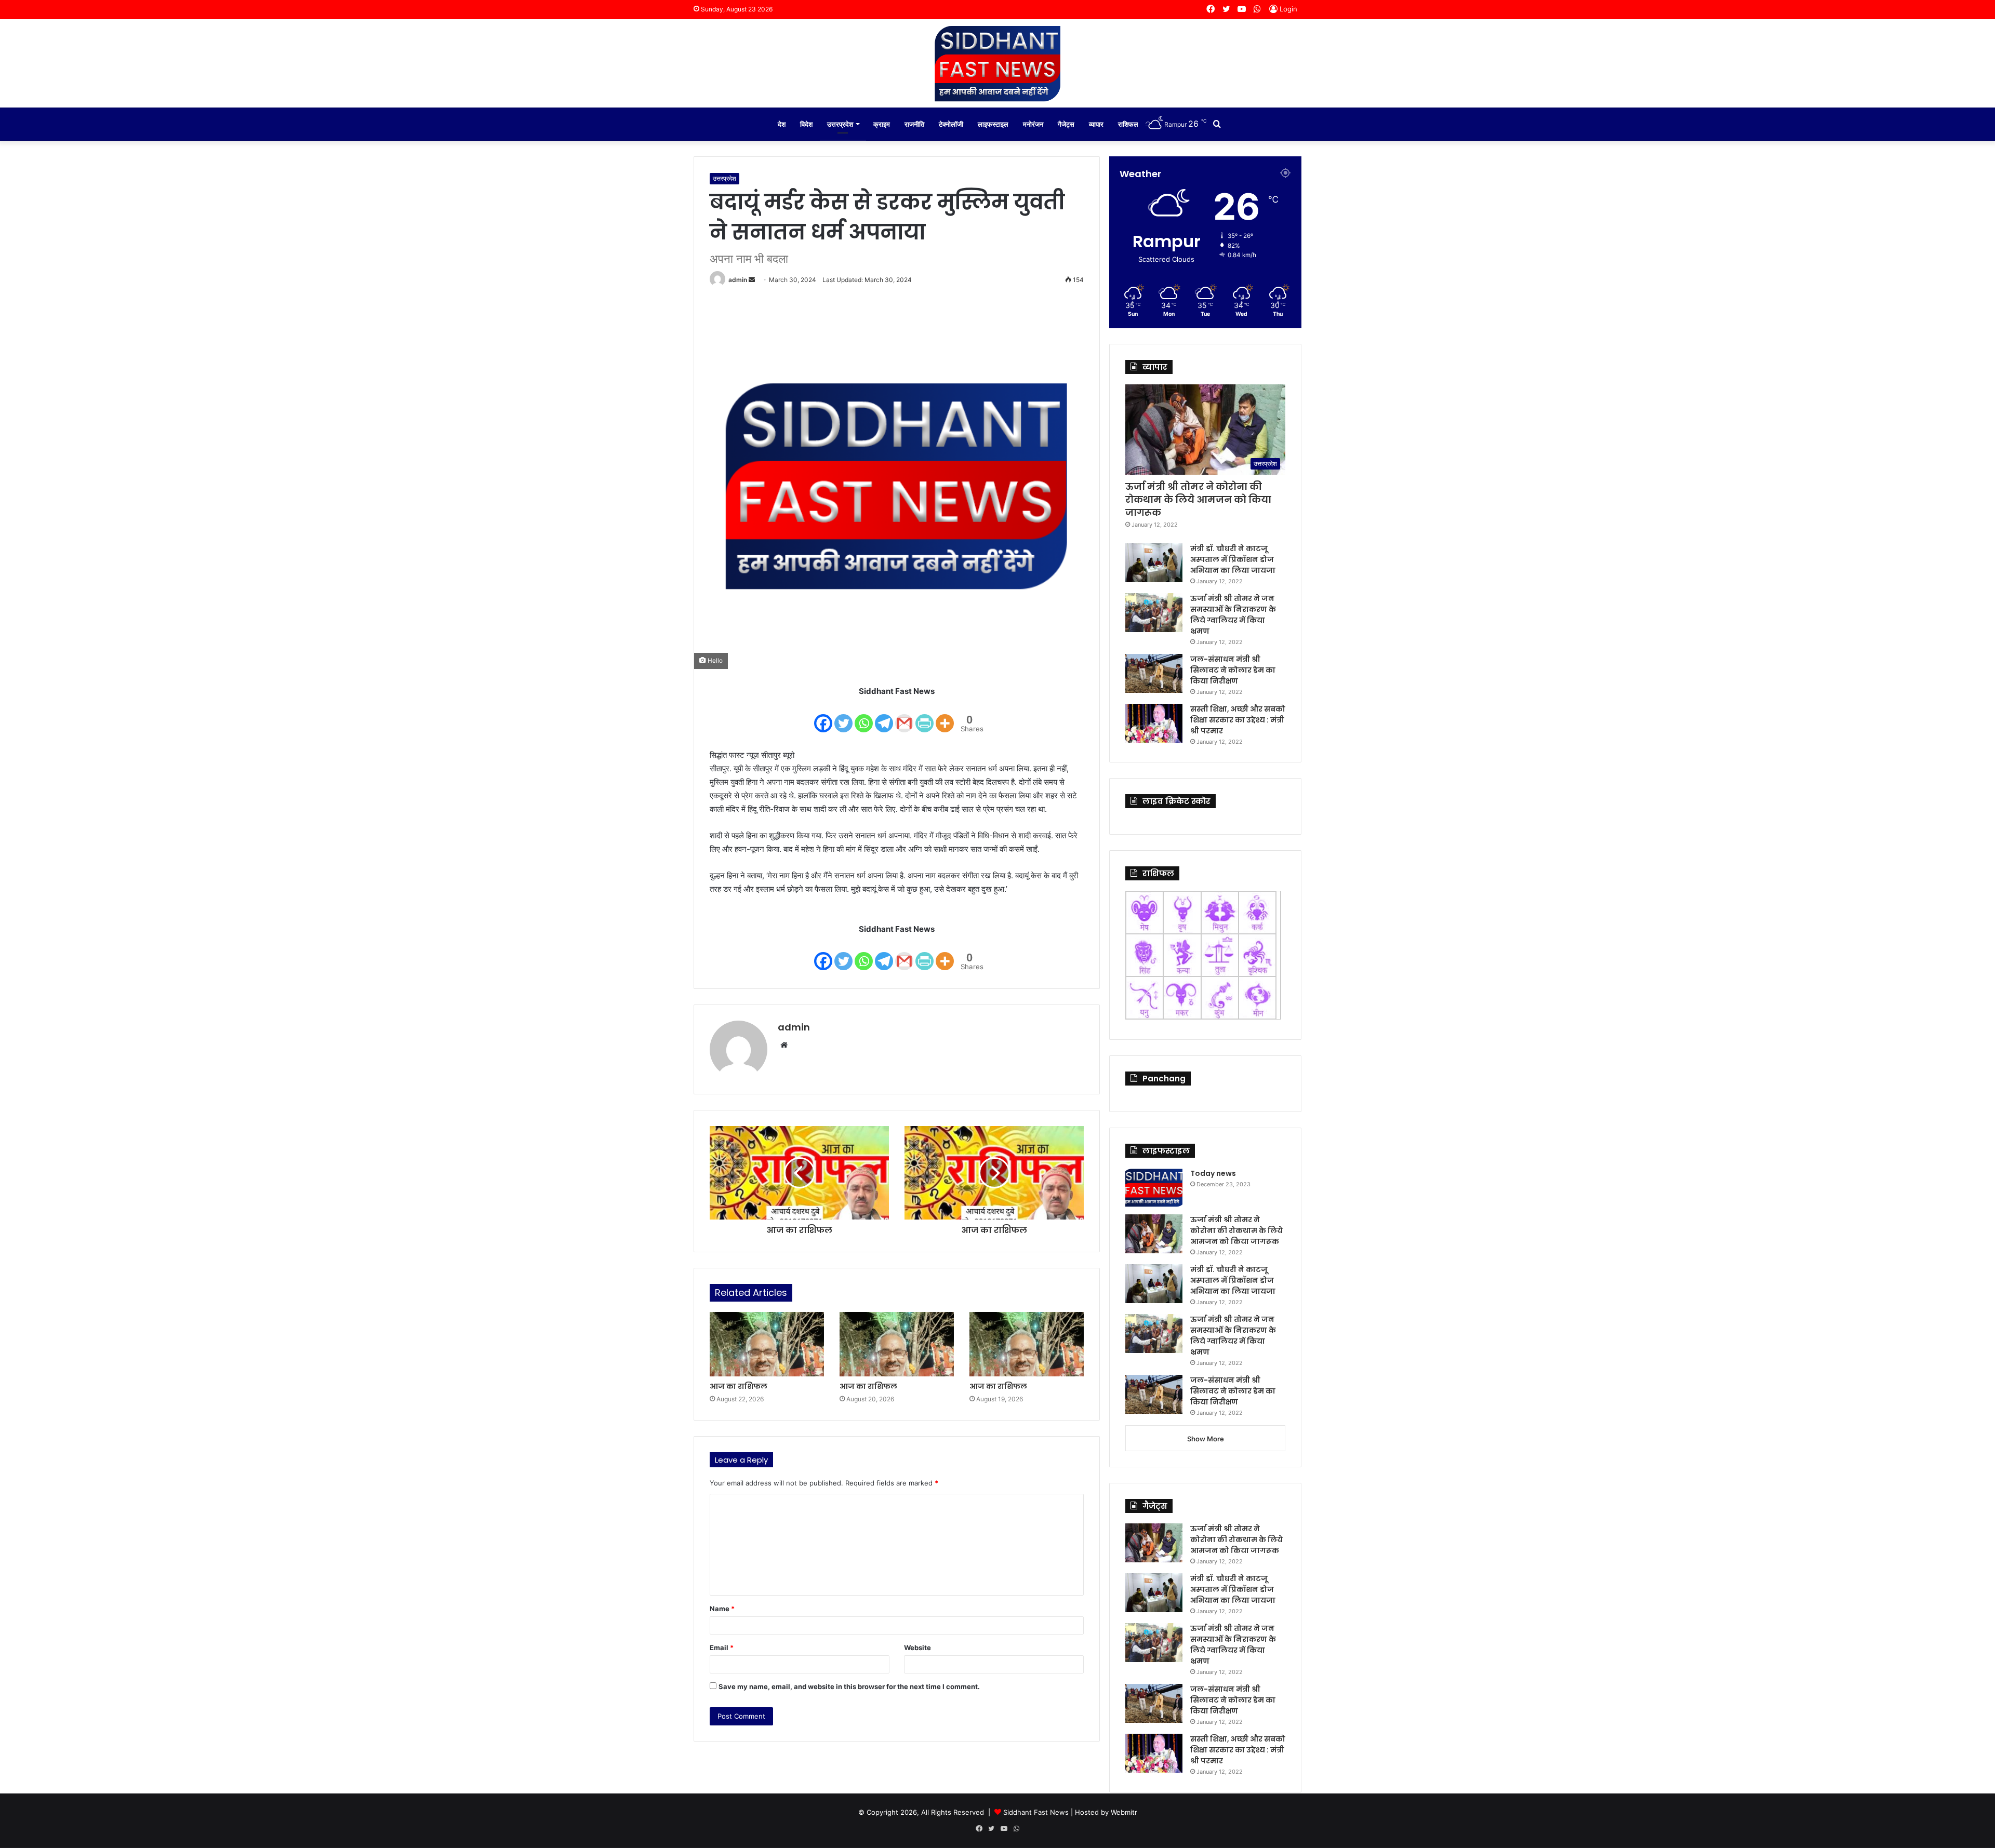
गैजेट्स (1066, 124)
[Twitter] (843, 717)
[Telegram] (884, 717)
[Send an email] (752, 280)
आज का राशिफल (739, 1386)
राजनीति (914, 124)
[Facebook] (823, 717)
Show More (1206, 1439)
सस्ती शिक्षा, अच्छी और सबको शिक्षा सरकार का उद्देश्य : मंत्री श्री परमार (1238, 720)
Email (722, 1648)
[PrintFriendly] (925, 717)
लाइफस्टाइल (993, 124)
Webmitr (1124, 1812)
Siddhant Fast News (1036, 1812)
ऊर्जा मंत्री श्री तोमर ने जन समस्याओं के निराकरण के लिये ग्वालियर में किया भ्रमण (1233, 615)
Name (722, 1609)
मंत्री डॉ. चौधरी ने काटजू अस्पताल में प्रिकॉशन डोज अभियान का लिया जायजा (1233, 559)
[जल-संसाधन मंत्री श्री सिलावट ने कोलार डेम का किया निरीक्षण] (1154, 673)
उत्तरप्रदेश (840, 124)
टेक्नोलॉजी (951, 124)
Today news (1213, 1173)
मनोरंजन (1033, 124)
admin (738, 280)
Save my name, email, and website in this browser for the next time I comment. (849, 1686)
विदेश (806, 124)
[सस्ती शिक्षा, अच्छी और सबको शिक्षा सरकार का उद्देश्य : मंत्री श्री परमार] (1154, 723)
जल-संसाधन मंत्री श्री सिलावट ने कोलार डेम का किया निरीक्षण (1233, 670)
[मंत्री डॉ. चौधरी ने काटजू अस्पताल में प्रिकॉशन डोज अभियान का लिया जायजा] (1154, 563)
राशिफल (1128, 124)
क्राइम (882, 124)
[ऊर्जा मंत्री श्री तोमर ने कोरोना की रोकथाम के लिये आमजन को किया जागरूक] (1154, 1234)
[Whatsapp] (864, 717)
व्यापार (1096, 124)
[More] (945, 717)
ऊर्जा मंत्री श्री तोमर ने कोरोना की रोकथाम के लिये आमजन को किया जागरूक (1198, 499)
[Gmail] (904, 717)
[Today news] (1154, 1188)
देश (782, 124)
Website (917, 1648)
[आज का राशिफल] (767, 1344)
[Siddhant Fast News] (997, 63)
